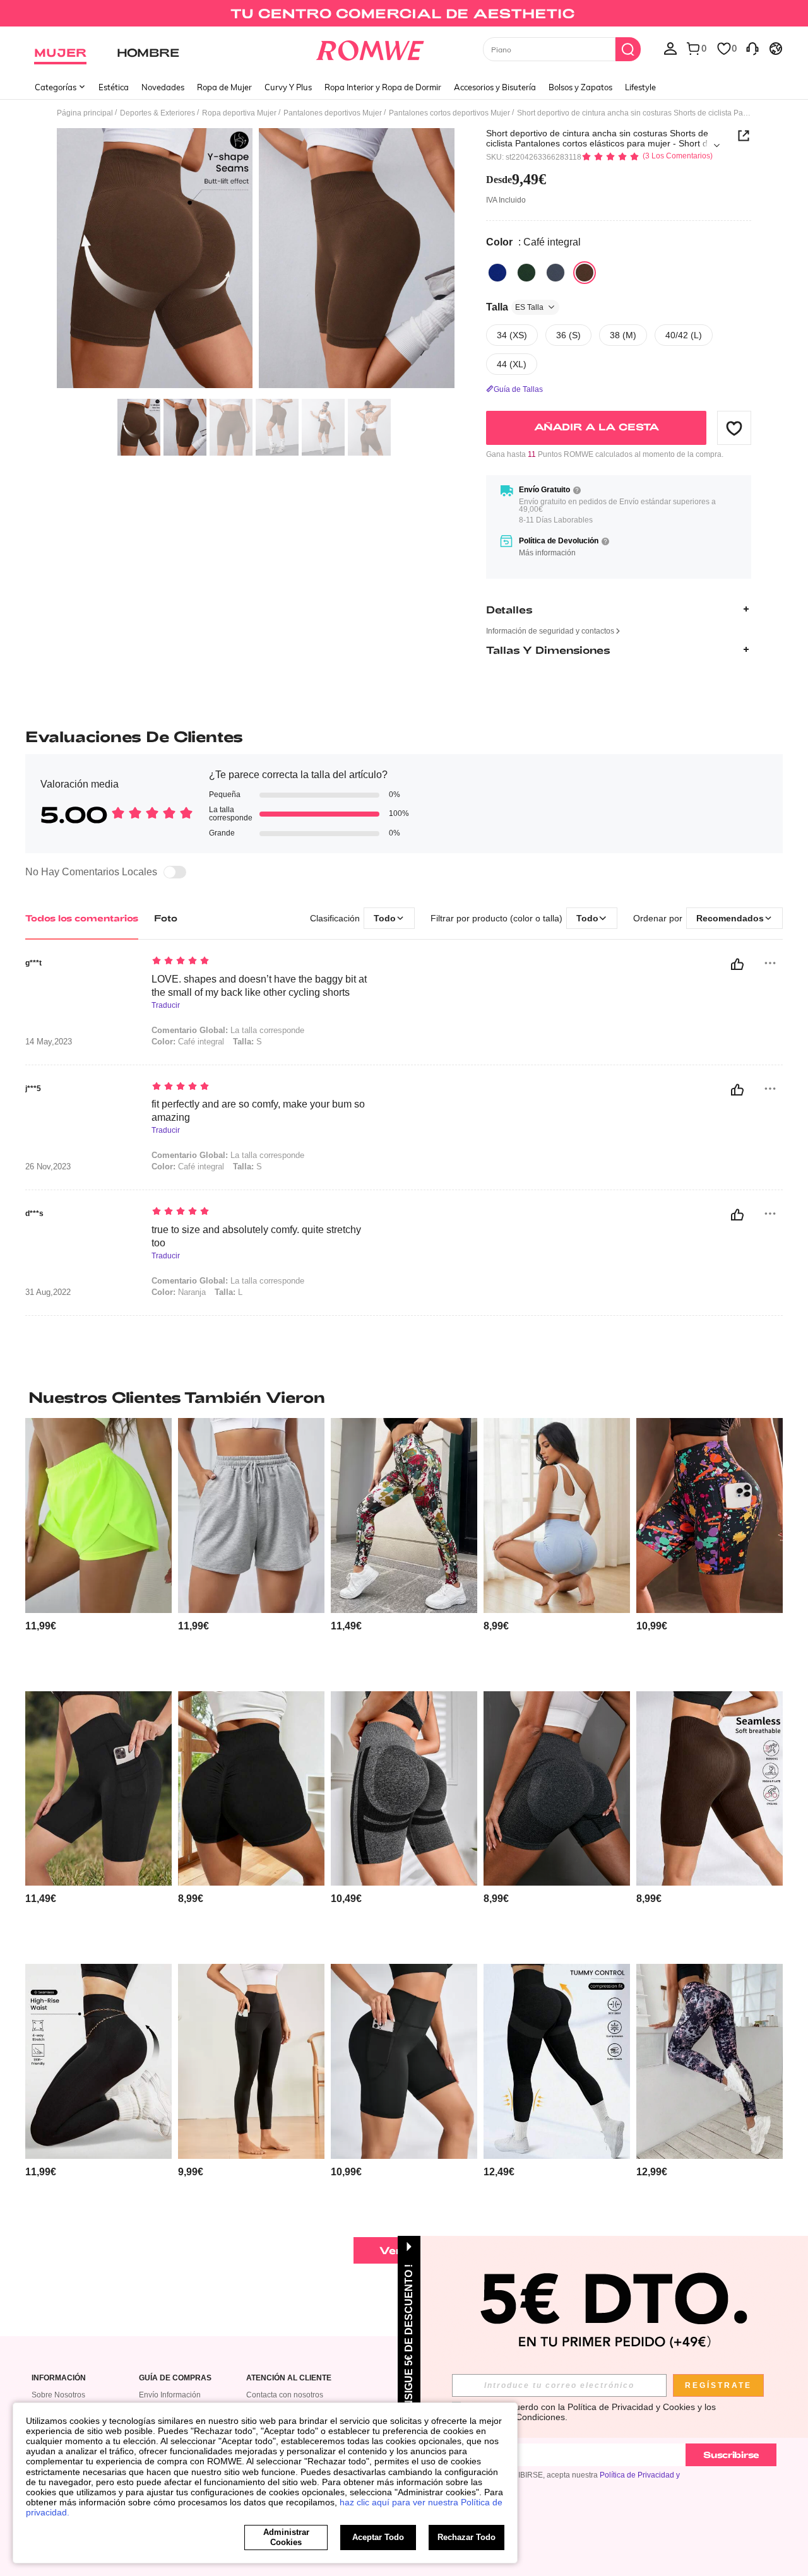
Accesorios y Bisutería (495, 87)
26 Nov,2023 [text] (48, 1167)
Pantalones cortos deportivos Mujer (449, 113)
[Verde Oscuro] (526, 273)
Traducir (166, 1006)
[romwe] (370, 48)
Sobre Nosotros (58, 2395)
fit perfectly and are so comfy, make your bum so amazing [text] (258, 1111)
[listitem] (98, 1550)
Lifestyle (640, 87)
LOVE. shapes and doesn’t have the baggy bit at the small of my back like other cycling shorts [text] (259, 986)
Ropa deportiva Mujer (239, 113)
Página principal (85, 113)
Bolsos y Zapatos (580, 87)
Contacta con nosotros (285, 2395)
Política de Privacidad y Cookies (631, 2407)
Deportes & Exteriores (157, 113)
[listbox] (670, 48)
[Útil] (737, 964)
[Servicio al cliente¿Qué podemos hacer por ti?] (752, 48)
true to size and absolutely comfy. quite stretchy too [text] (256, 1236)
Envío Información (170, 2395)
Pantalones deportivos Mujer (333, 113)
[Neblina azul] (555, 273)
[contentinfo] (41, 1626)
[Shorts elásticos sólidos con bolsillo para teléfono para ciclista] (98, 1789)
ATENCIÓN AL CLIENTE (289, 2378)
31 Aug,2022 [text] (48, 1292)
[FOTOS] (256, 260)
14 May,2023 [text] (49, 1042)
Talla (515, 307)
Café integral (188, 1042)
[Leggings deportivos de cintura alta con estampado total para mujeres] (404, 1515)
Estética (114, 87)
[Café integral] (585, 273)
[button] (734, 428)
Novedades (163, 87)
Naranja (179, 1292)
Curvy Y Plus (288, 87)
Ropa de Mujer (224, 87)
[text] (259, 962)
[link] (404, 15)
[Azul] (497, 273)
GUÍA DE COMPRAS (175, 2378)
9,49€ (516, 179)
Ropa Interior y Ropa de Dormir (383, 87)
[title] (404, 1397)
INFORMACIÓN (59, 2378)
